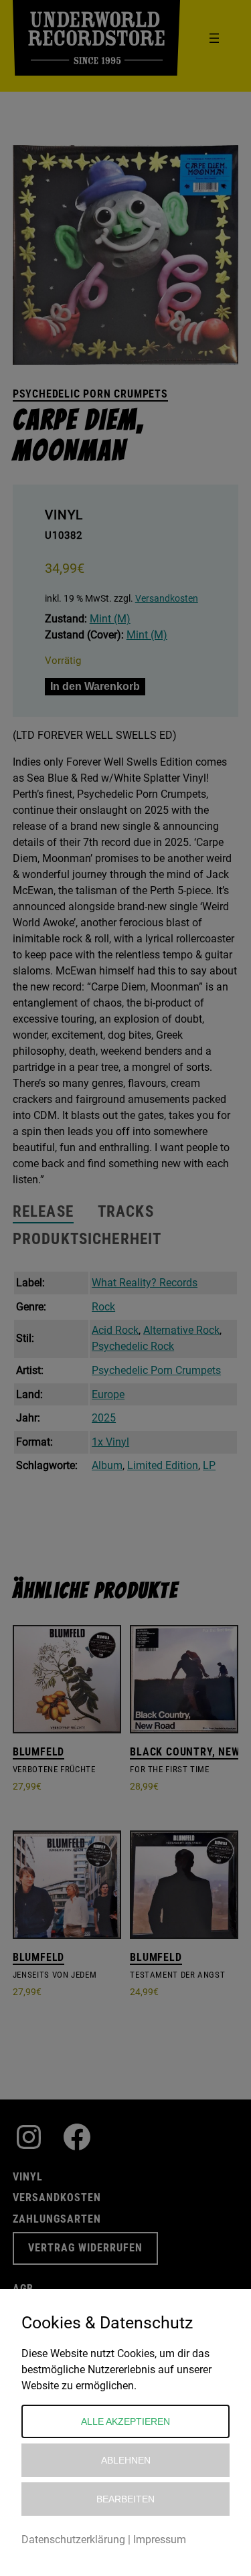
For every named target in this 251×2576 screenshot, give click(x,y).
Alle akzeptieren (125, 2421)
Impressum (160, 2540)
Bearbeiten (125, 2499)
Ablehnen (126, 2460)
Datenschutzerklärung (73, 2540)
